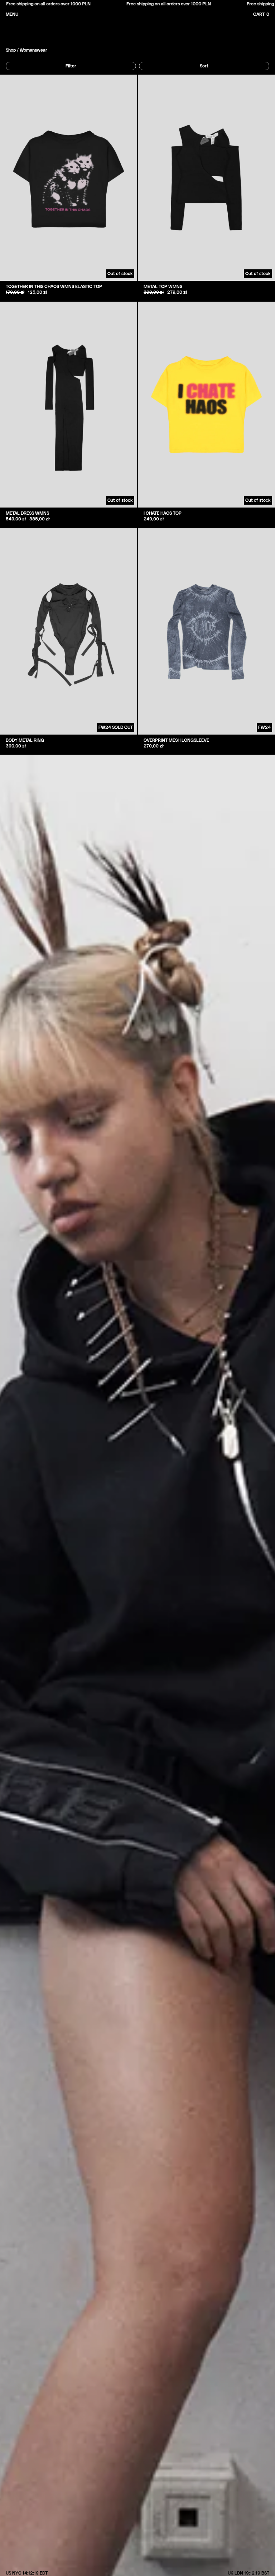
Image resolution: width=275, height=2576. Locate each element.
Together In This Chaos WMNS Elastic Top (54, 287)
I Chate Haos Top (163, 513)
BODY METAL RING (25, 740)
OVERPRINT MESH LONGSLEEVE (176, 740)
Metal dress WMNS (27, 513)
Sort (204, 66)
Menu (12, 14)
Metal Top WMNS (163, 287)
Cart (261, 15)
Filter (71, 66)
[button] (268, 14)
